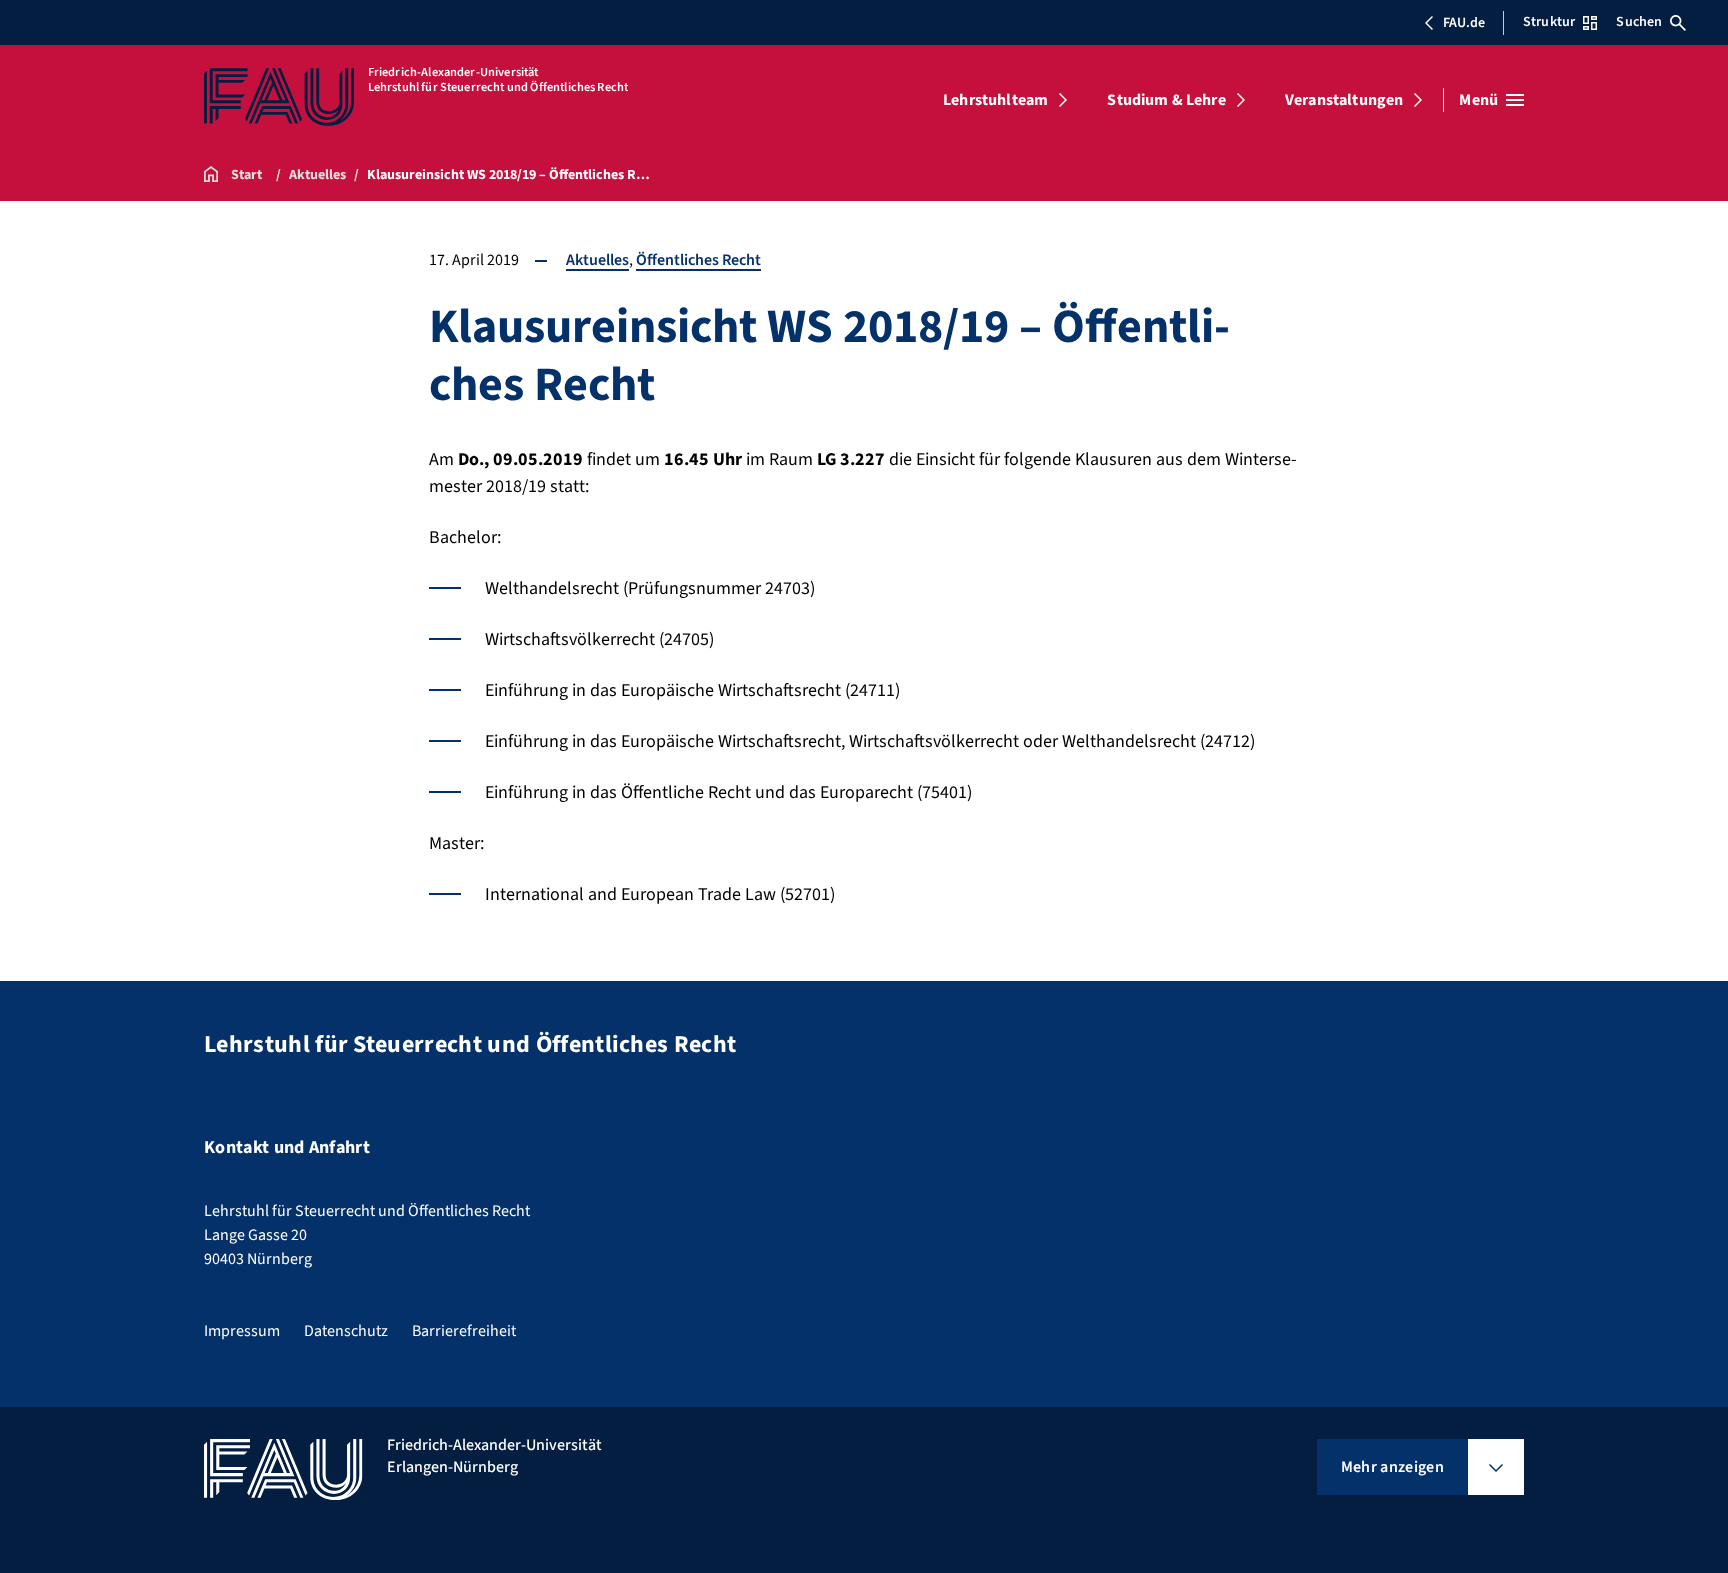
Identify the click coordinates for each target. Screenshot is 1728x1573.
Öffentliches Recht (698, 260)
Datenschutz (346, 1331)
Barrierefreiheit (464, 1331)
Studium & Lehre (1166, 100)
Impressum (242, 1331)
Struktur (1549, 22)
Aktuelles (597, 260)
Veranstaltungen (1344, 100)
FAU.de (1464, 23)
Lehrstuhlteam (995, 100)
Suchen (1639, 22)
